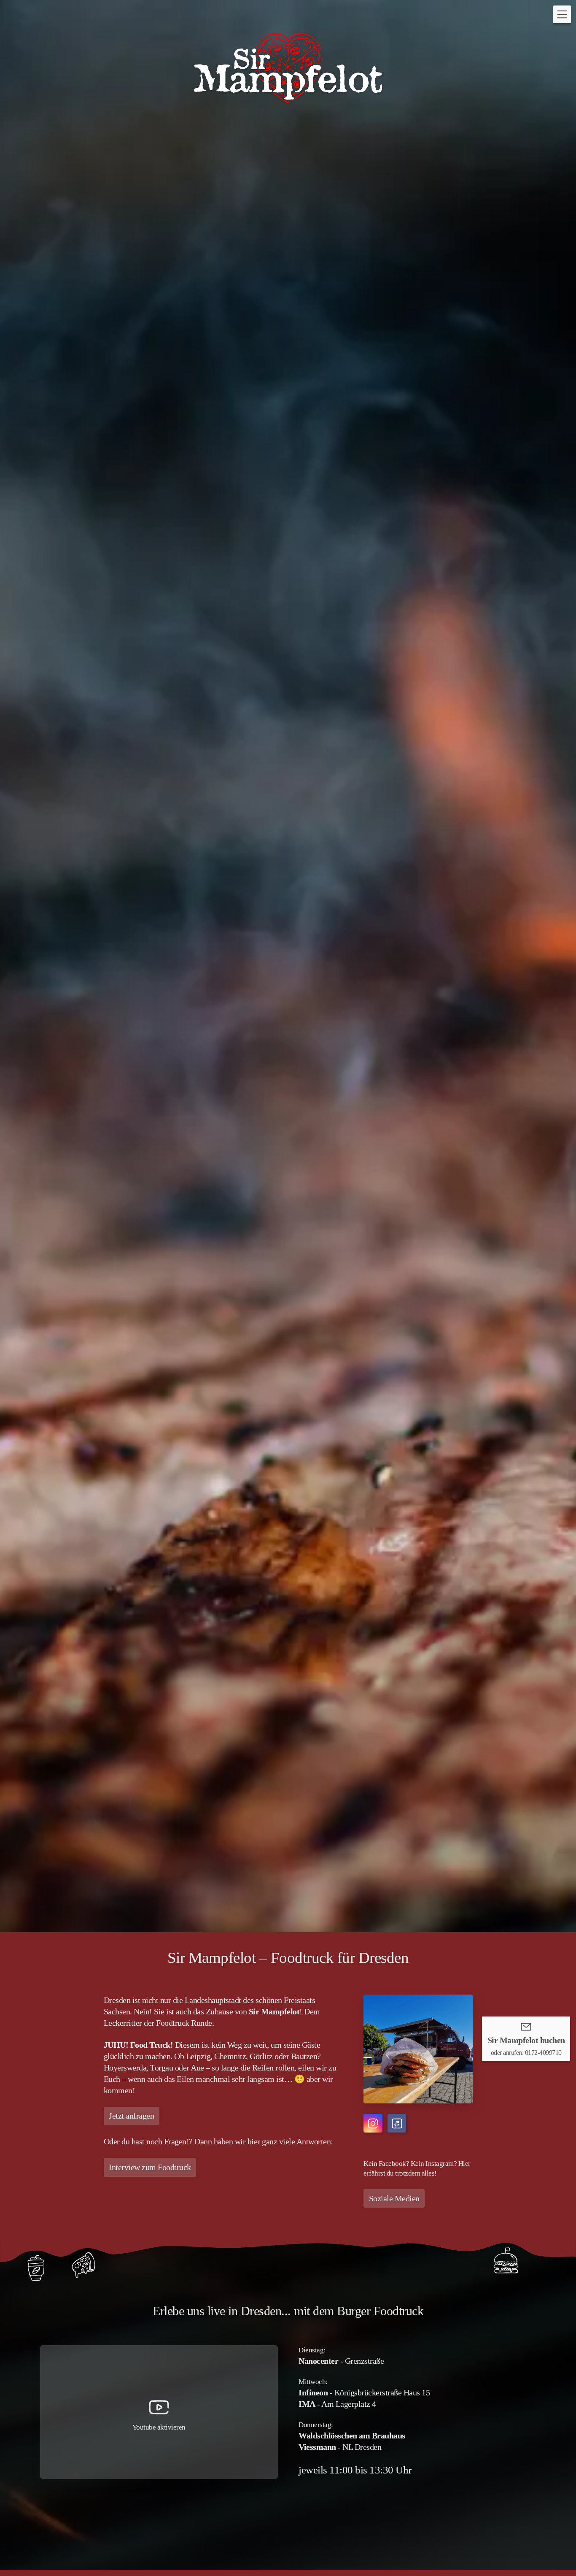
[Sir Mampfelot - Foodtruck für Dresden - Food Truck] (288, 68)
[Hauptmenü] (562, 14)
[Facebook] (397, 2123)
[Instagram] (373, 2123)
